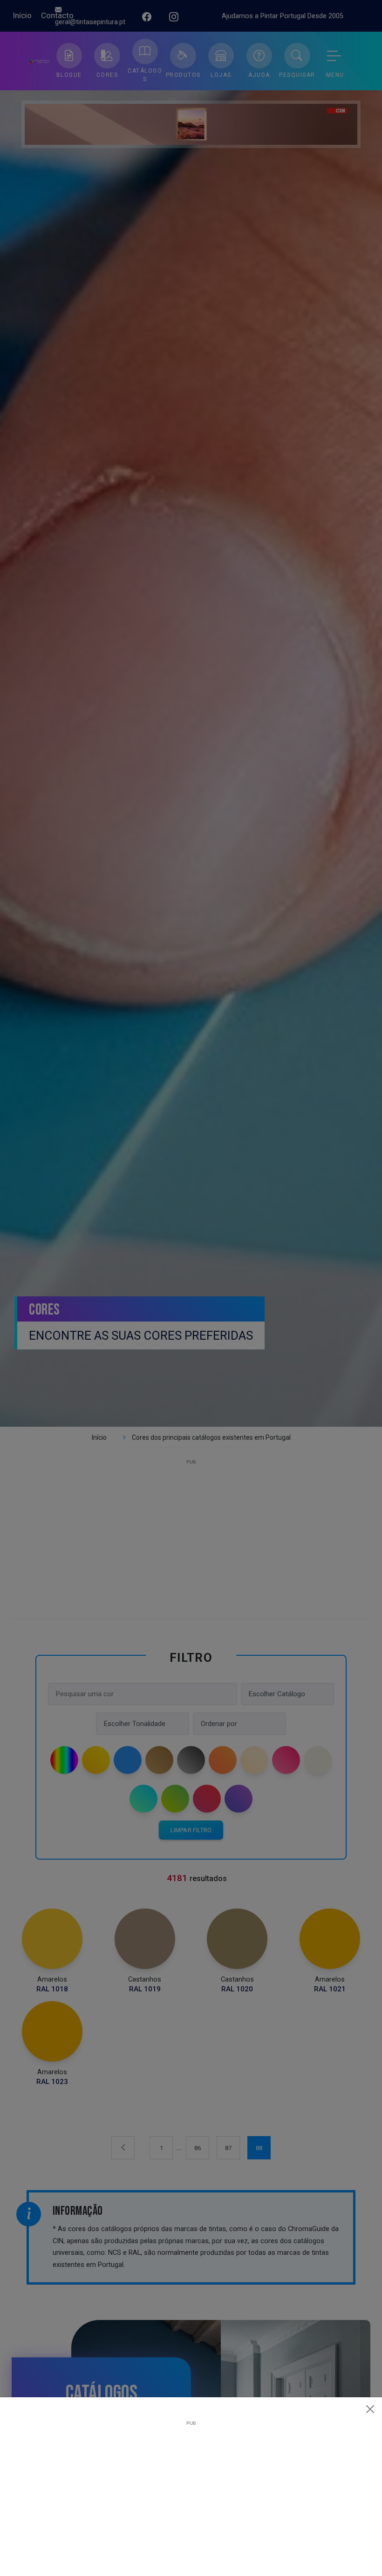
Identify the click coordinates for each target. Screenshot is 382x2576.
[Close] (370, 2409)
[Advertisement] (191, 2491)
